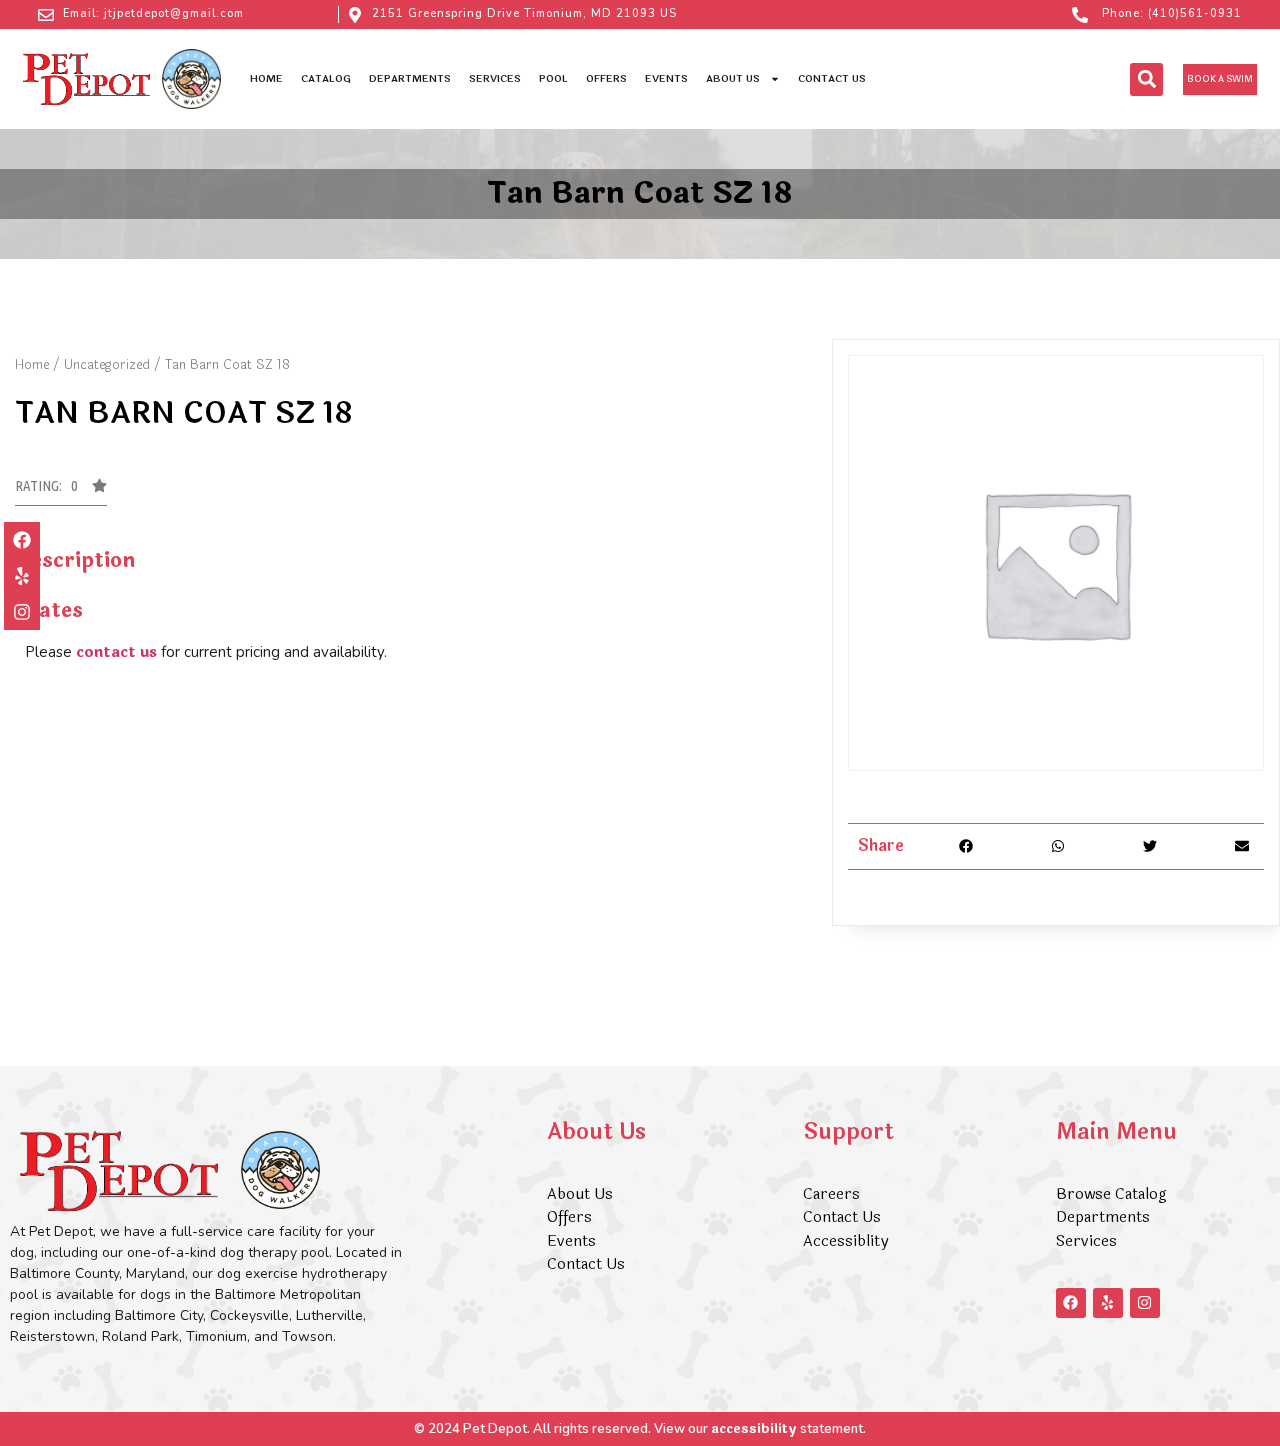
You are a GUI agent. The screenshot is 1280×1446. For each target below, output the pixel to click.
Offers (606, 79)
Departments (410, 79)
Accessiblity (845, 1241)
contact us (116, 652)
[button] (1146, 79)
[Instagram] (22, 612)
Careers (831, 1194)
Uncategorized (107, 365)
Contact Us (832, 79)
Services (495, 79)
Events (666, 79)
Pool (553, 79)
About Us (733, 79)
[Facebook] (22, 540)
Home (266, 79)
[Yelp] (22, 576)
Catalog (326, 79)
